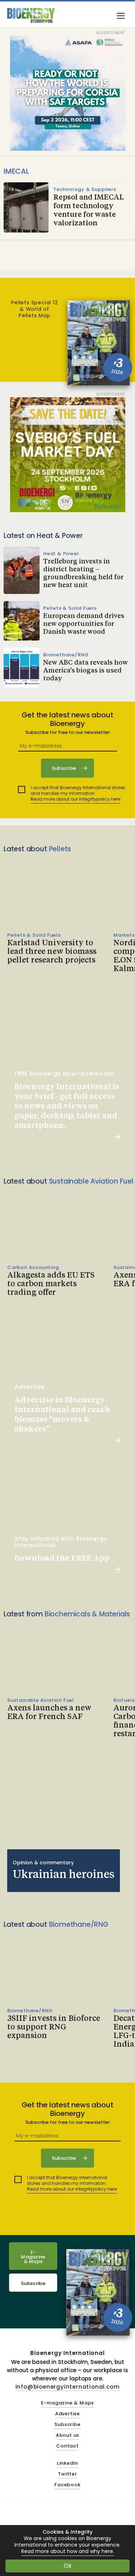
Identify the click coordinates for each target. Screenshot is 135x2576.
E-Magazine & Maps (33, 2257)
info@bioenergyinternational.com (68, 2387)
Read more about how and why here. (68, 2551)
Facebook (67, 2485)
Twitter (67, 2474)
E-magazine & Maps (68, 2403)
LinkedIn (67, 2463)
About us (67, 2436)
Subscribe (33, 2283)
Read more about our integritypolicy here (75, 799)
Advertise (67, 2414)
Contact (67, 2446)
